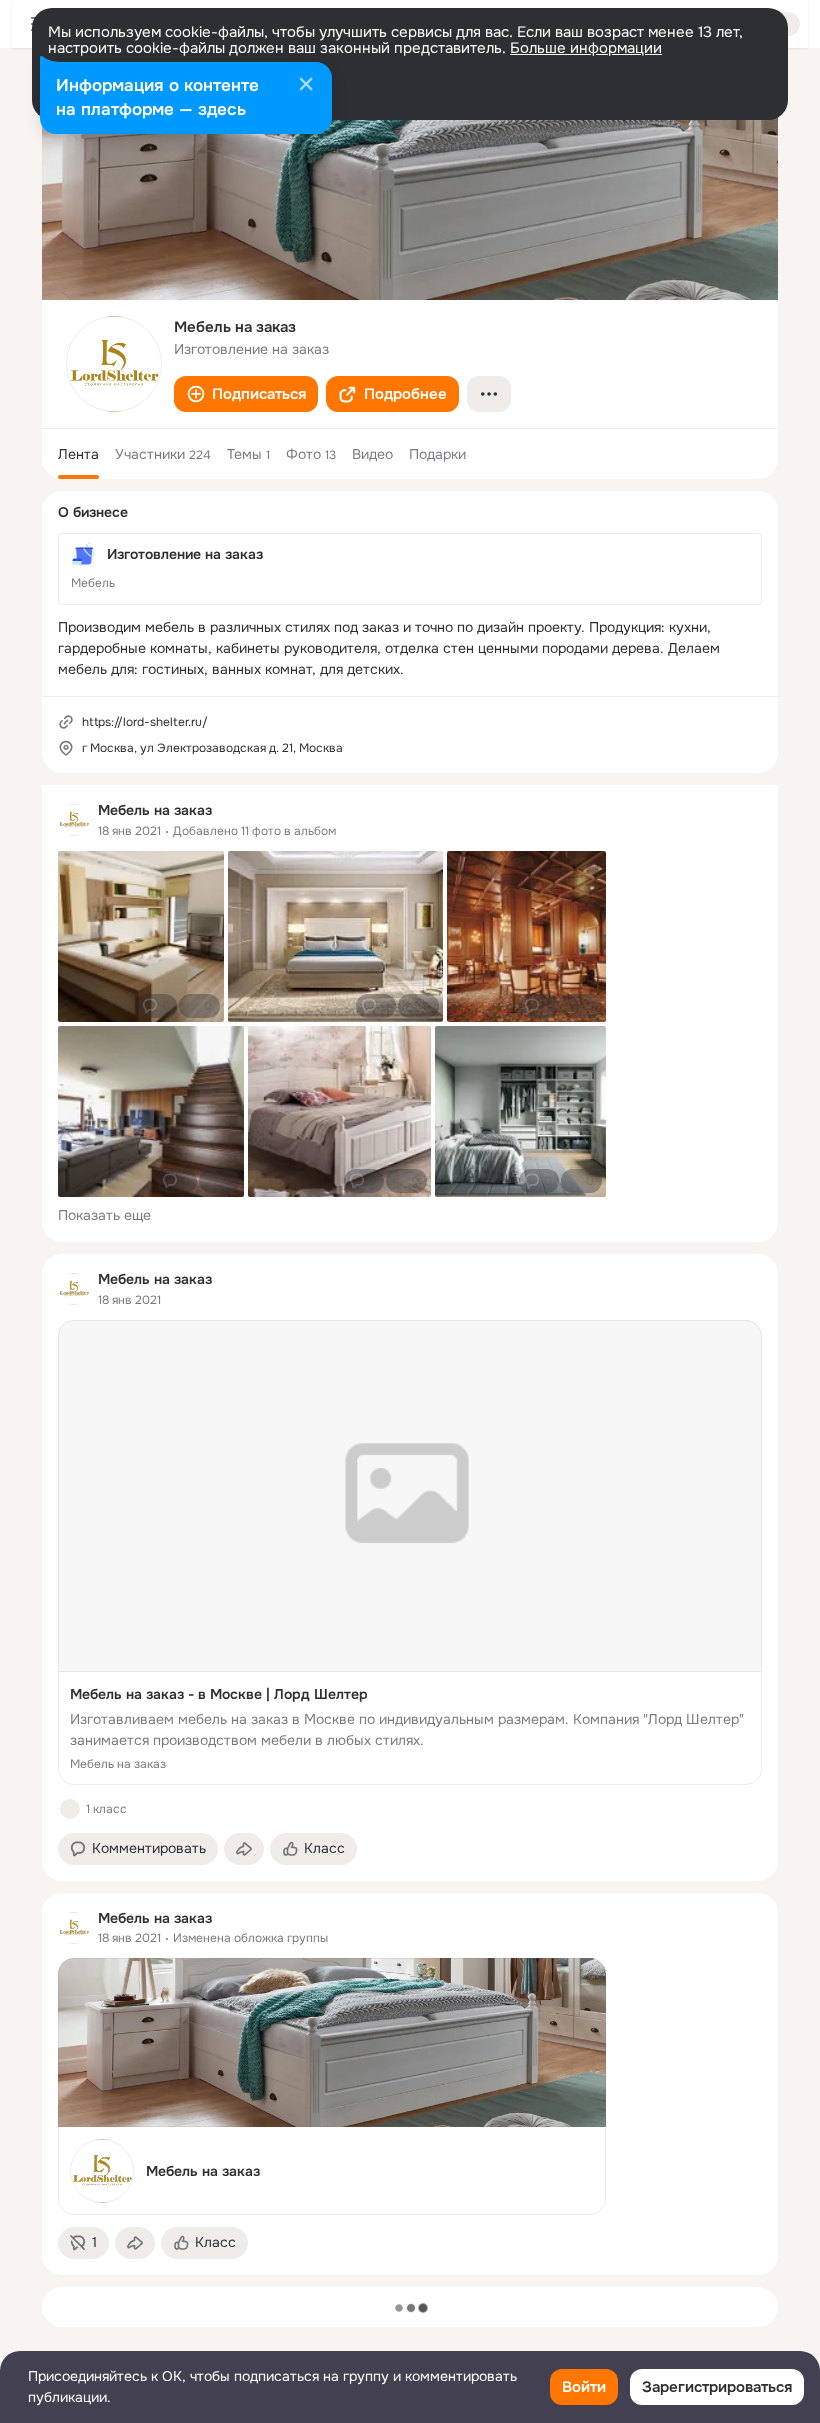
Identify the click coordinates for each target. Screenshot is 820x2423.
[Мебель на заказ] (332, 2086)
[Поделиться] (244, 1849)
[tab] (78, 454)
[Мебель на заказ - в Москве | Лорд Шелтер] (410, 1552)
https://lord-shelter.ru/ (145, 722)
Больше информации (586, 48)
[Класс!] (70, 1809)
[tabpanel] (410, 1530)
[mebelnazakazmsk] (74, 820)
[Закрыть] (306, 86)
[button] (246, 394)
